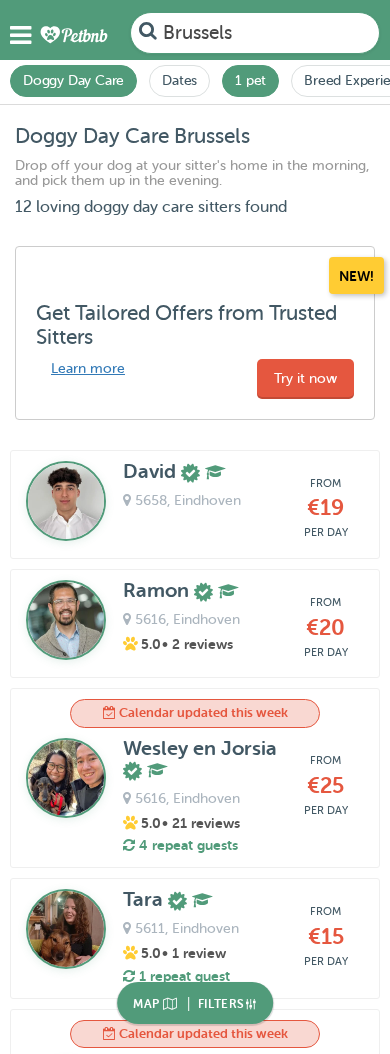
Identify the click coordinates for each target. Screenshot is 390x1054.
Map (148, 1004)
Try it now (305, 378)
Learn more (88, 368)
